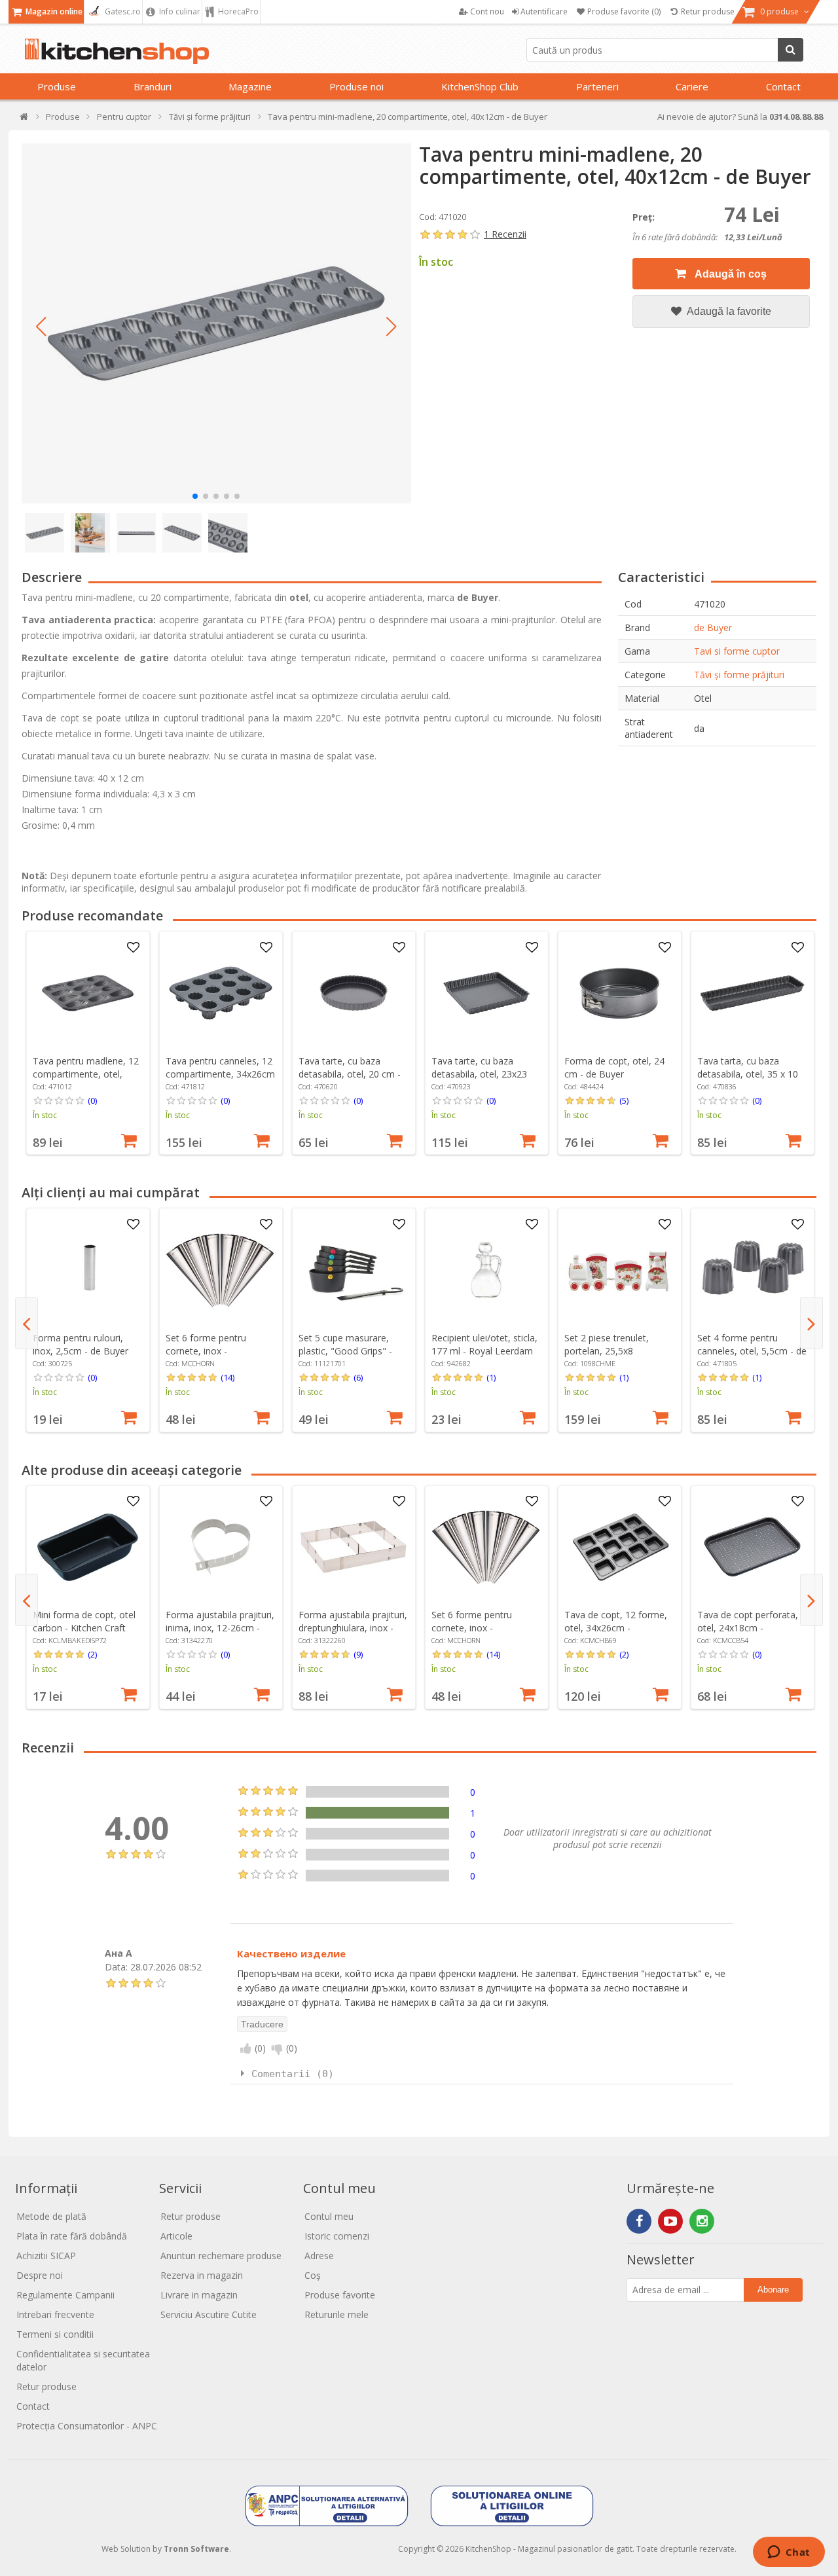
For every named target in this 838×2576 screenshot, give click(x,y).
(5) (624, 1100)
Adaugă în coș (730, 274)
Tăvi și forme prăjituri (739, 675)
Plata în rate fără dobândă (72, 2236)
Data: (116, 1967)
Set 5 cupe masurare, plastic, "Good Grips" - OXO (345, 1351)
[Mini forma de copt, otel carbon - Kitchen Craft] (88, 1547)
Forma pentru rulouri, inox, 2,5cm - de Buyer (81, 1344)
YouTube (670, 2221)
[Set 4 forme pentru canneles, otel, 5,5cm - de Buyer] (752, 1270)
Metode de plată (51, 2216)
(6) (358, 1377)
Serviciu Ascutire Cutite (209, 2314)
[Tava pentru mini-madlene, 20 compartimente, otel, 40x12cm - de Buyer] (216, 323)
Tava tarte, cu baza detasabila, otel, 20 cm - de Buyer (350, 1074)
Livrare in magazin (199, 2295)
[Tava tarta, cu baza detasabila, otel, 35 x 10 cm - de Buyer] (752, 993)
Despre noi (40, 2275)
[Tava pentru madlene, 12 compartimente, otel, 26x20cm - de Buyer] (88, 993)
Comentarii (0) (293, 2074)
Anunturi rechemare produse (221, 2256)
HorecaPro (237, 11)
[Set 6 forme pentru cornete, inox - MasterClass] (221, 1270)
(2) (92, 1654)
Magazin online (53, 11)
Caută (791, 50)
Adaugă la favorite (728, 311)
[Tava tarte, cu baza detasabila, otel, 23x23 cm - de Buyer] (486, 993)
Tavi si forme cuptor (737, 651)
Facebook (639, 2221)
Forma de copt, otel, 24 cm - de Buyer (614, 1067)
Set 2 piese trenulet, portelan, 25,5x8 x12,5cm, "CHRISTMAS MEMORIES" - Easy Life (614, 1357)
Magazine (250, 86)
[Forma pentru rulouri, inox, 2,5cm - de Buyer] (88, 1270)
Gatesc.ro (122, 11)
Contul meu (329, 2216)
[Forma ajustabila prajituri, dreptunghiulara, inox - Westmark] (354, 1547)
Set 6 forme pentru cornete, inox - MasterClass (206, 1351)
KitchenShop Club (480, 86)
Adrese (319, 2256)
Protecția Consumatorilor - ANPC (87, 2426)
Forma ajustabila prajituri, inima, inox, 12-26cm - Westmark (220, 1628)
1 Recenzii (505, 234)
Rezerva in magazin (202, 2275)
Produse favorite (340, 2295)
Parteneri (597, 86)
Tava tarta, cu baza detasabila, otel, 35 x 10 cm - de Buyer (748, 1074)
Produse (57, 86)
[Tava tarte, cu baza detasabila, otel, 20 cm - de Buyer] (354, 993)
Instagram (702, 2221)
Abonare (773, 2290)
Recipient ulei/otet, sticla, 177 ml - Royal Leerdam (484, 1344)
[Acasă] (25, 119)
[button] (41, 327)
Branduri (153, 86)
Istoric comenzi (337, 2236)
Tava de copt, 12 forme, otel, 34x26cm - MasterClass (616, 1628)
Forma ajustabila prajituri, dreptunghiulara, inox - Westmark (353, 1628)
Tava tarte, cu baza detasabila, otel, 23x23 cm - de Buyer (479, 1074)
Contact (783, 86)
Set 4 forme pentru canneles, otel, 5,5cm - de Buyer (752, 1351)
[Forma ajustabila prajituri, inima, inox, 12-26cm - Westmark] (221, 1547)
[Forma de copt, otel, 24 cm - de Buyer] (619, 993)
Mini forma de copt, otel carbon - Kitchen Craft (84, 1621)
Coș (313, 2275)
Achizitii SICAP (46, 2256)
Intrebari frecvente (55, 2314)
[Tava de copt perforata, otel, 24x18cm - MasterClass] (752, 1547)
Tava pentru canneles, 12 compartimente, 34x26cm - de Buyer (220, 1074)
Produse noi (356, 86)
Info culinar (179, 11)
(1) (491, 1377)
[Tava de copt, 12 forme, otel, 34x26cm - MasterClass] (619, 1547)
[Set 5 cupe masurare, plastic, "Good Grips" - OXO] (354, 1270)
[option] (88, 1043)
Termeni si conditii (55, 2334)
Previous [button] (27, 1323)
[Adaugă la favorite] (133, 948)
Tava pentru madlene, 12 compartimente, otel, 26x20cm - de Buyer (86, 1074)
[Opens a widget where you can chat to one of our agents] (789, 2553)
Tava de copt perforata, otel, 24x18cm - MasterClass (748, 1628)
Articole (176, 2236)
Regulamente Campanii (65, 2295)
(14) (228, 1377)
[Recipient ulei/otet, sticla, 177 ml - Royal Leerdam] (486, 1270)
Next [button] (811, 1323)
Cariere (692, 86)
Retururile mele (337, 2314)
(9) (358, 1654)
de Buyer (713, 627)
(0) (92, 1100)
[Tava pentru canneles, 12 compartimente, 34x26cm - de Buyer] (221, 993)
